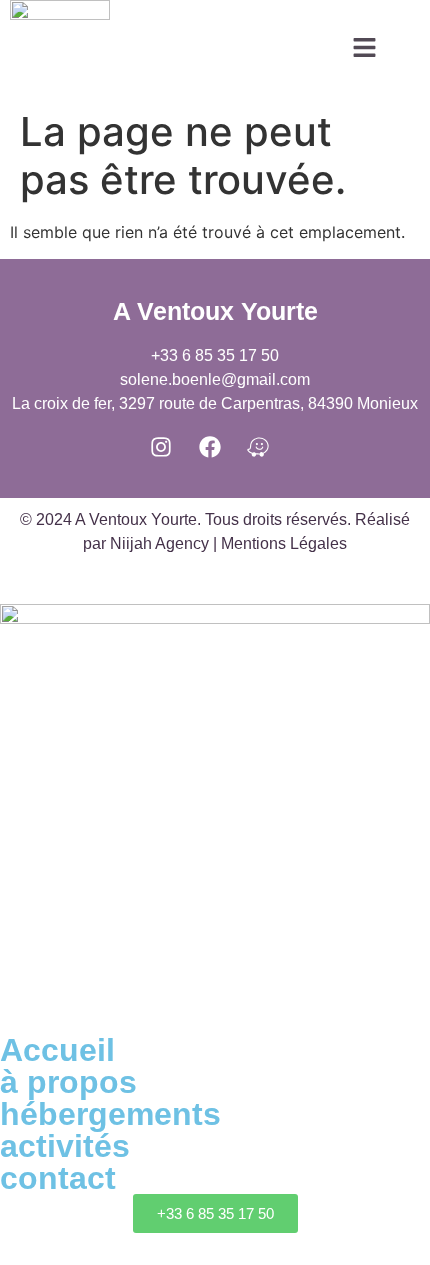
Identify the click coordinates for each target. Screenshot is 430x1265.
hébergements (110, 1114)
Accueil (57, 1050)
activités (65, 1146)
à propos (68, 1082)
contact (58, 1178)
